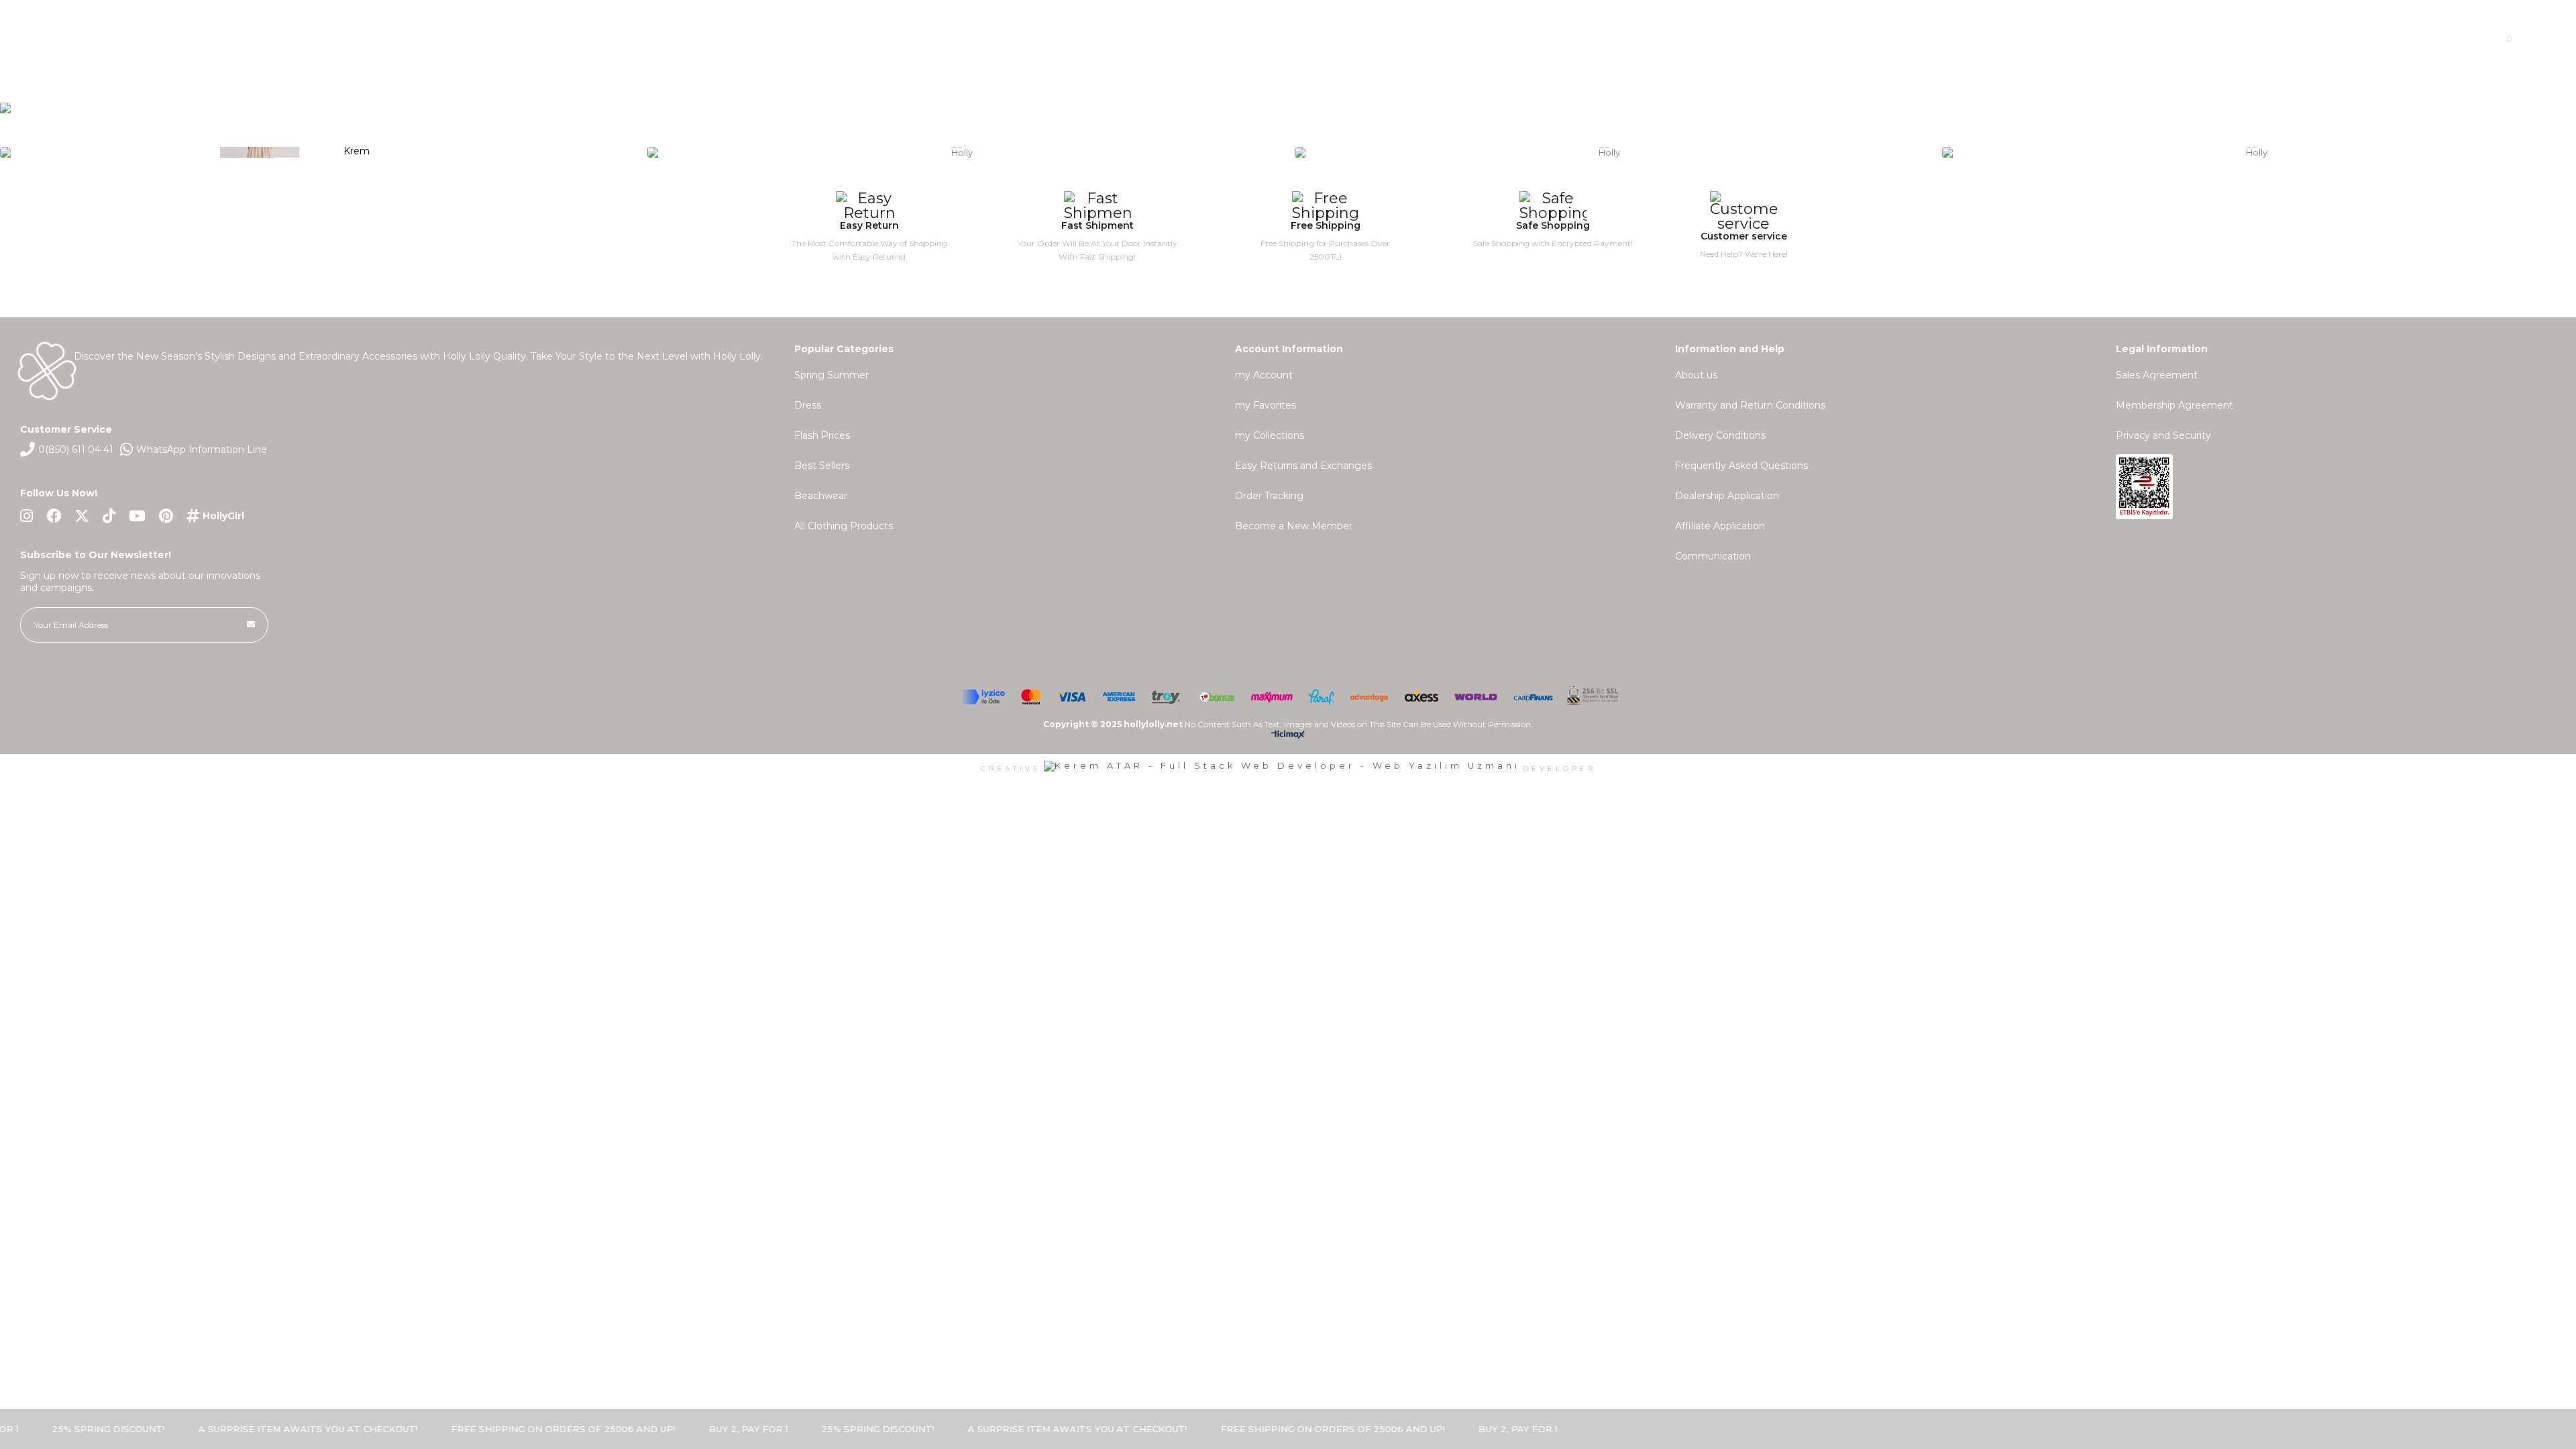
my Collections (1270, 435)
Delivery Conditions (1720, 435)
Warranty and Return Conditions (1750, 405)
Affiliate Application (1720, 526)
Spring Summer (831, 375)
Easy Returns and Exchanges (1303, 466)
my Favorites (1266, 405)
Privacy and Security (2163, 435)
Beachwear (821, 496)
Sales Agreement (2157, 375)
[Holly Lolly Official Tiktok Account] (109, 516)
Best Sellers (822, 466)
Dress (808, 405)
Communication (1713, 556)
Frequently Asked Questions (1741, 466)
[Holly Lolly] (1288, 149)
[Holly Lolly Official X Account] (82, 516)
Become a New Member (1294, 526)
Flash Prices (822, 435)
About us (1696, 375)
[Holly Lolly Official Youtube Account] (137, 516)
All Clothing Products (844, 526)
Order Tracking (1269, 496)
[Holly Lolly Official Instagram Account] (26, 516)
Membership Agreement (2175, 405)
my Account (1264, 375)
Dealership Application (1727, 496)
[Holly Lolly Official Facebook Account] (54, 516)
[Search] (381, 38)
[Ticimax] (1288, 737)
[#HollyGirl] (215, 516)
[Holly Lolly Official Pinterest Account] (166, 516)
